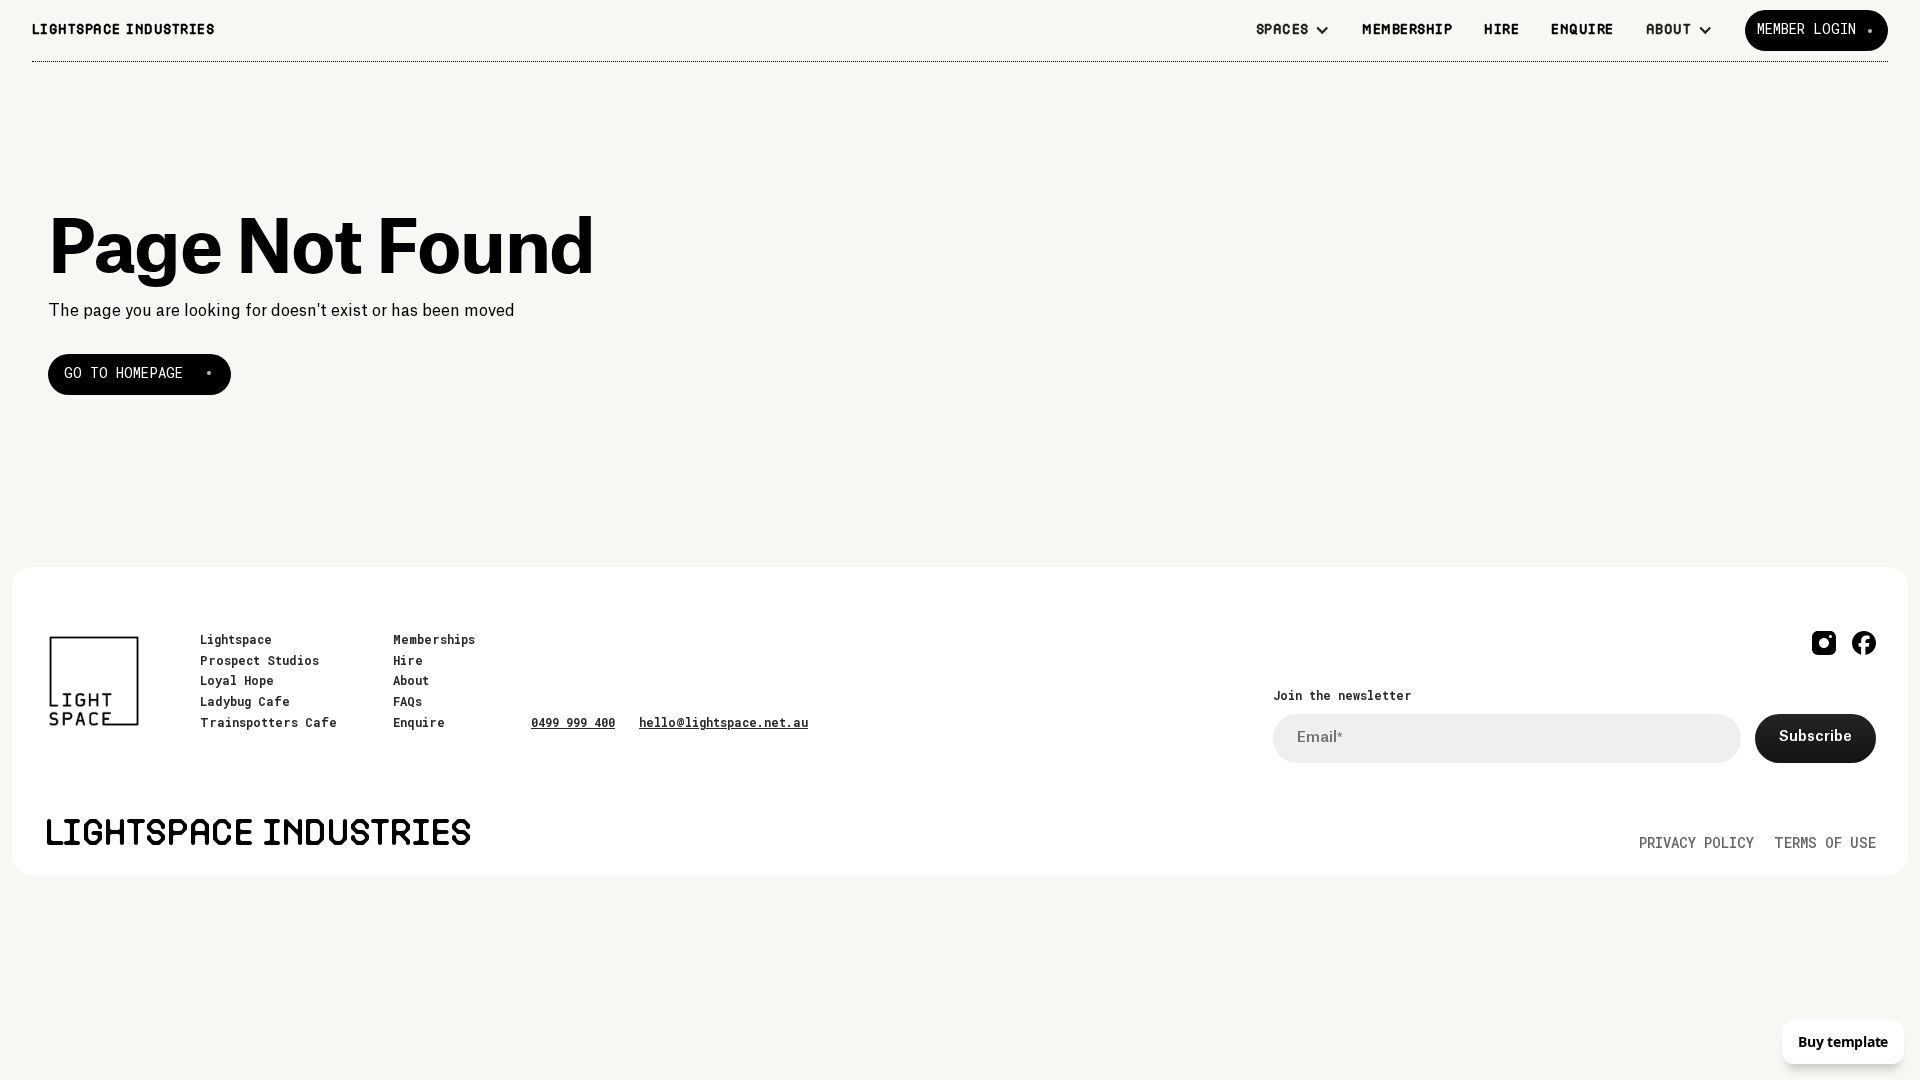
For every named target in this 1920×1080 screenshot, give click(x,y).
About (411, 680)
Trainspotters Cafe (268, 722)
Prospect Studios (259, 660)
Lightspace (236, 639)
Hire (408, 660)
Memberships (434, 639)
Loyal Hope (237, 680)
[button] (1293, 30)
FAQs (407, 701)
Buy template (1843, 1041)
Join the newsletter (1342, 695)
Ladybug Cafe (245, 701)
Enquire (419, 722)
